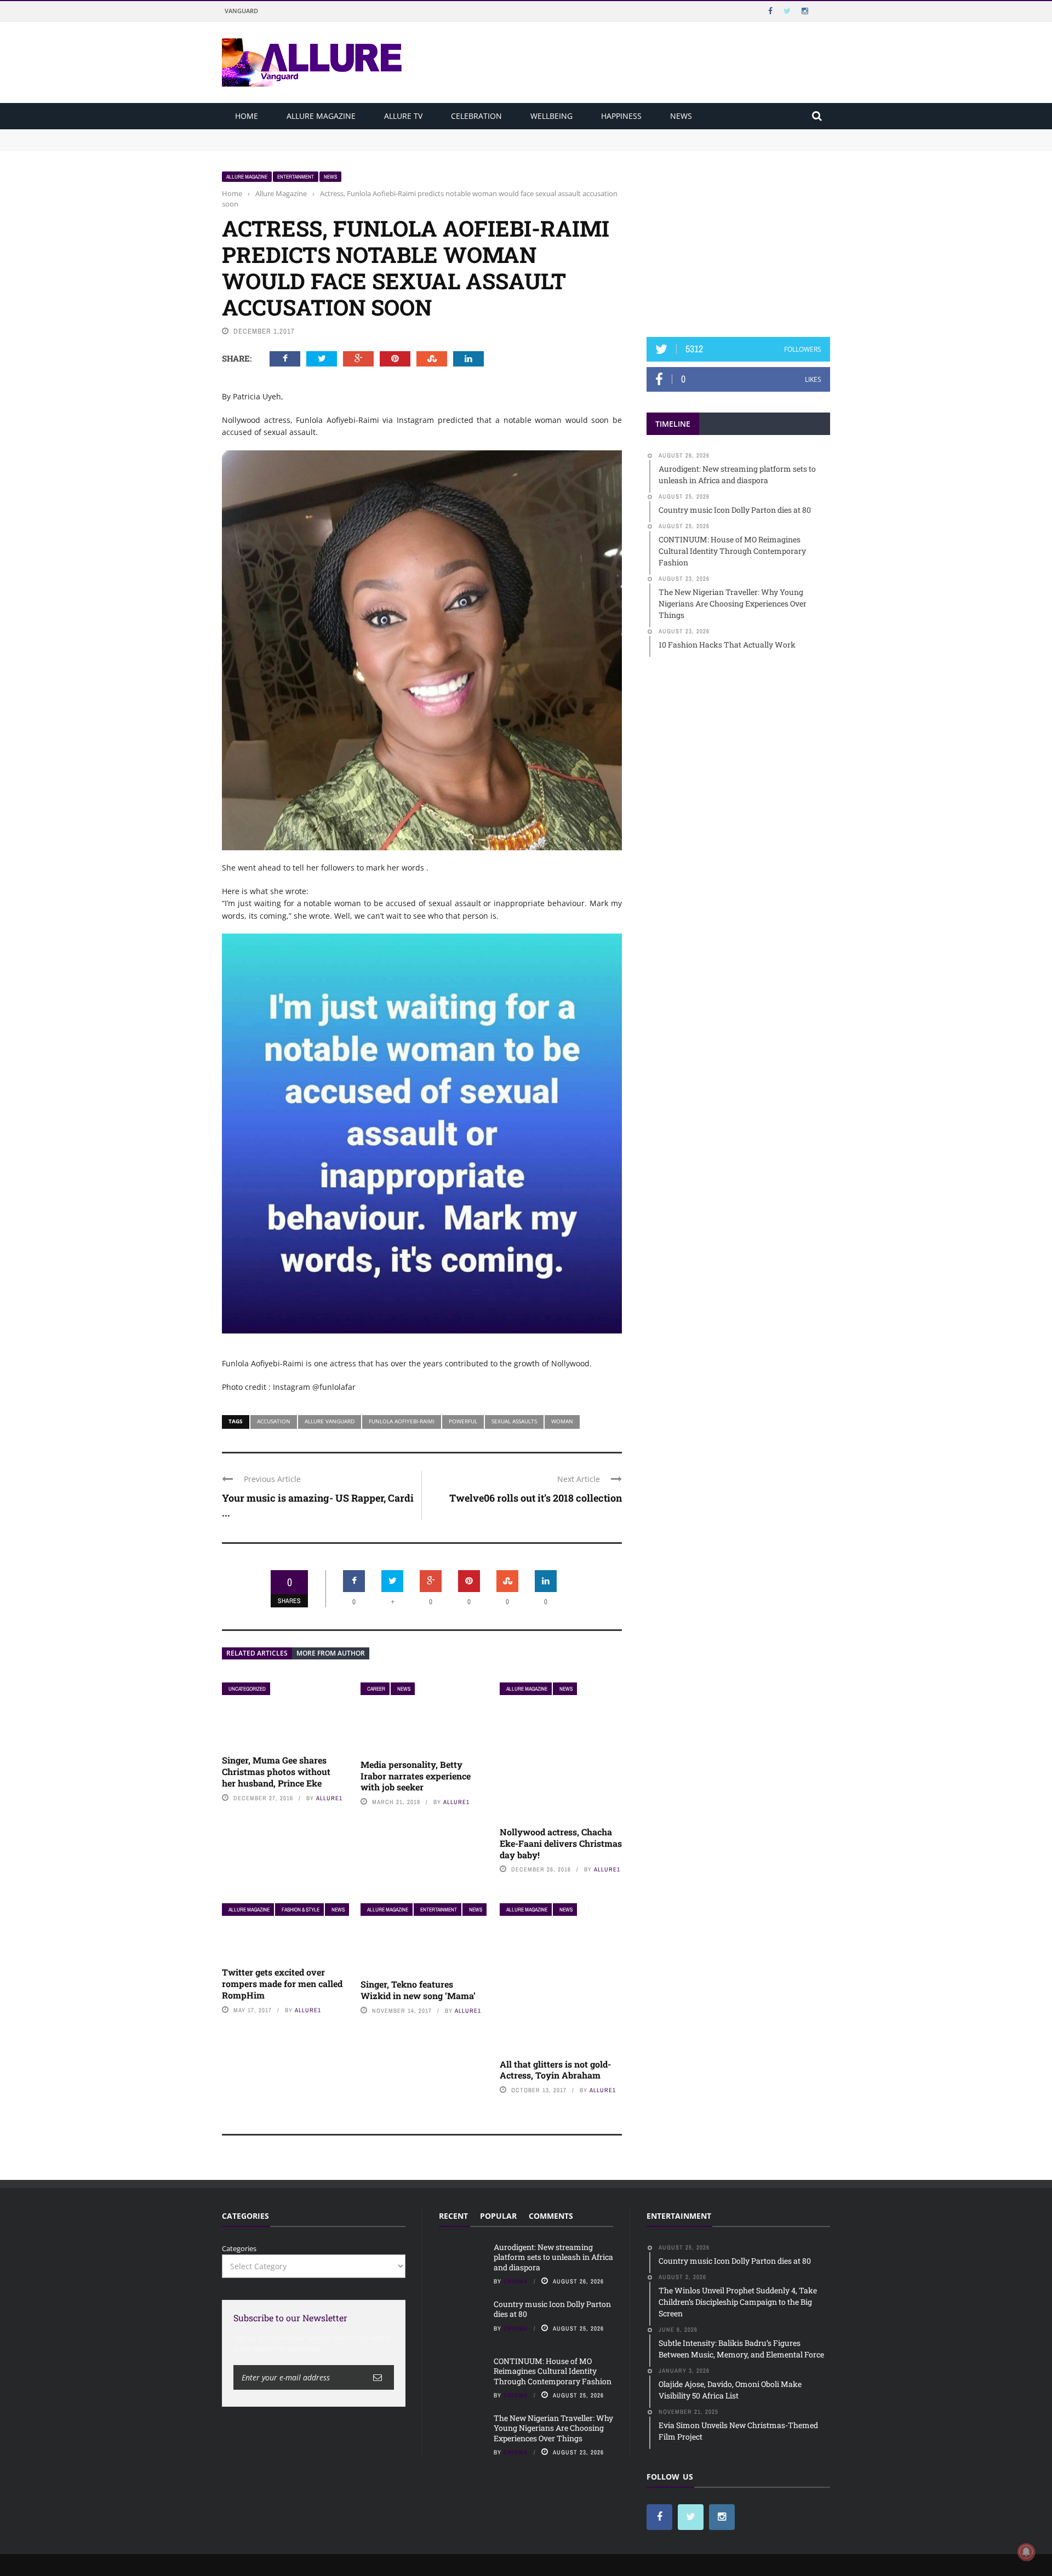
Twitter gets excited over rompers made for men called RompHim (282, 1983)
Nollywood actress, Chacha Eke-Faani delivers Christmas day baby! (561, 1843)
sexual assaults (514, 1421)
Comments (551, 2216)
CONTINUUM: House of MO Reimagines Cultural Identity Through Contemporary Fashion (553, 2371)
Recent (453, 2216)
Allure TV (403, 116)
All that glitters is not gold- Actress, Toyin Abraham (555, 2070)
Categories (239, 2248)
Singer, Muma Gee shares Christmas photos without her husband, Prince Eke (276, 1771)
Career (376, 1689)
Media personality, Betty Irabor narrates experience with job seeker (416, 1776)
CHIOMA (516, 2281)
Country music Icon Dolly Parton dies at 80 (294, 145)
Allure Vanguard (330, 1421)
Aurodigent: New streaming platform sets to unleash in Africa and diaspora (349, 134)
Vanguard (241, 11)
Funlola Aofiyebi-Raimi (402, 1421)
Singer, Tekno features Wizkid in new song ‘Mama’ (418, 1990)
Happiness (621, 116)
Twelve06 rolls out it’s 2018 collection (536, 1498)
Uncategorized (247, 1689)
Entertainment (296, 177)
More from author (331, 1653)
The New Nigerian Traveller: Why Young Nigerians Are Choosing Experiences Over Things (553, 2428)
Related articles (257, 1653)
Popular (498, 2216)
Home (247, 116)
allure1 (329, 1798)
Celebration (476, 116)
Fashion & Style (301, 1910)
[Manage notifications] (1026, 2552)
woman (562, 1421)
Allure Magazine (321, 116)
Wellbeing (551, 116)
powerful (463, 1421)
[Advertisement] (739, 239)
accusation (274, 1421)
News (681, 116)
